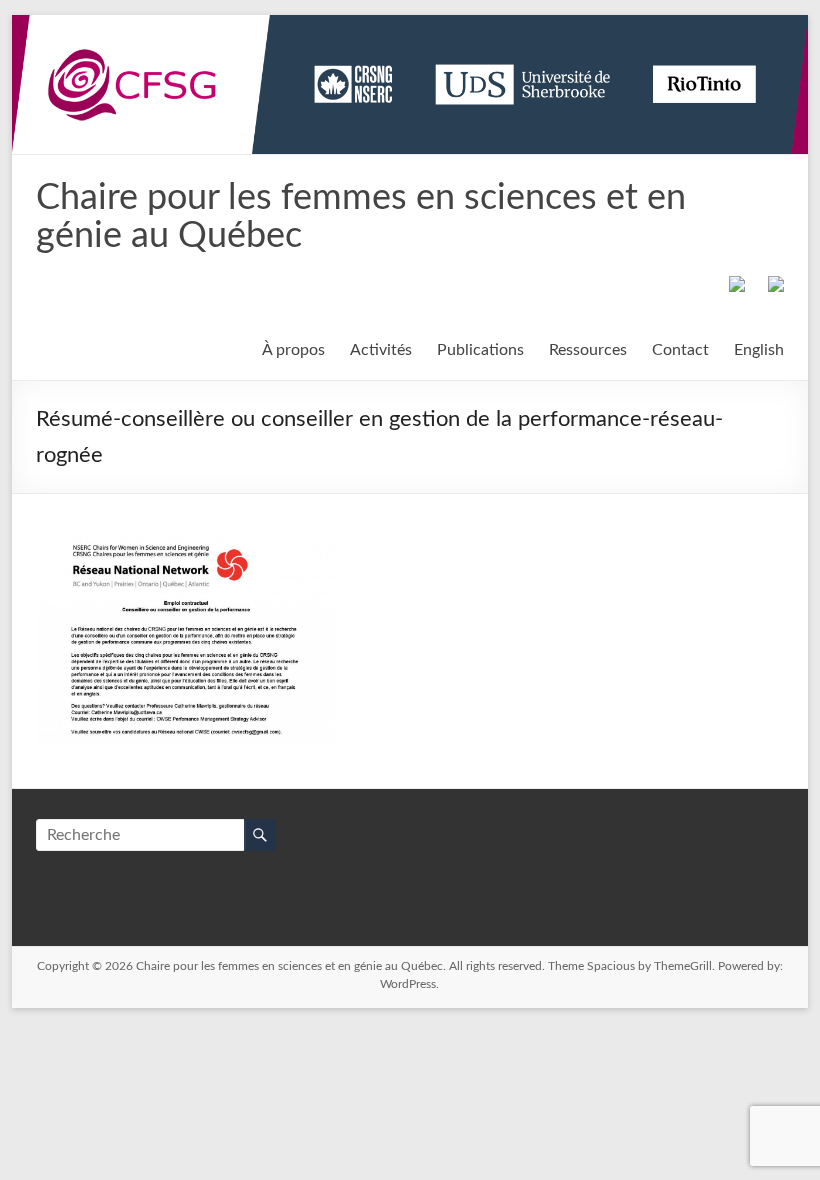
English (759, 350)
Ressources (588, 350)
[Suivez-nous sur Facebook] (733, 288)
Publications (480, 350)
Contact (680, 350)
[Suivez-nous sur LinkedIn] (772, 288)
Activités (381, 350)
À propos (293, 350)
